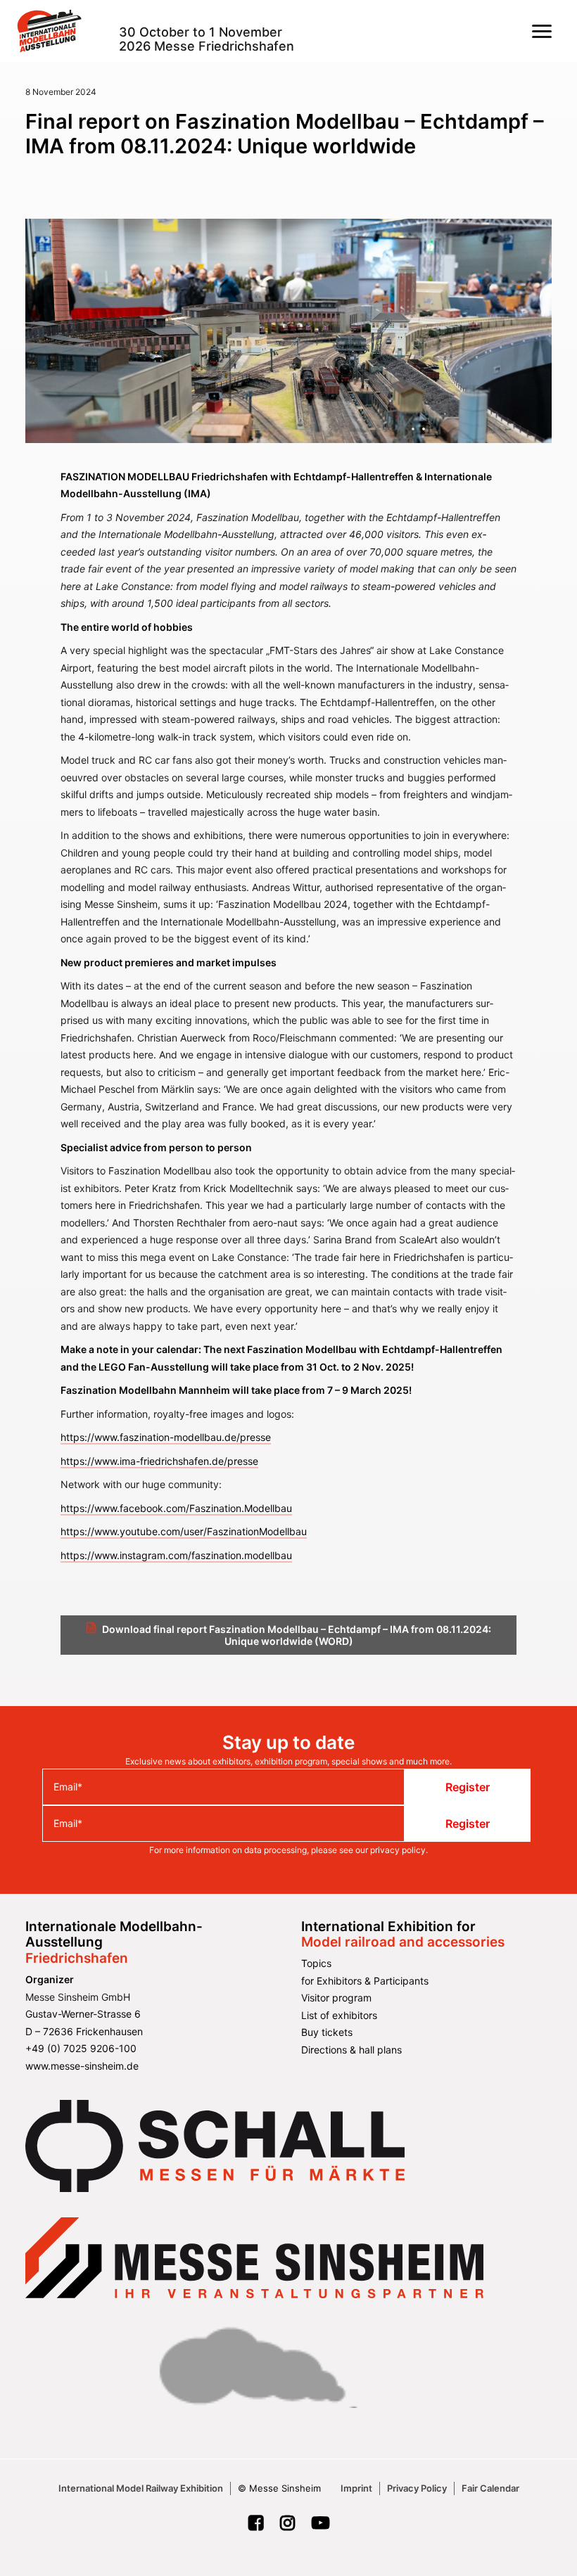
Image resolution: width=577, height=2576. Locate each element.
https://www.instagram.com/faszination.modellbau (176, 1555)
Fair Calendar (490, 2488)
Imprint (356, 2488)
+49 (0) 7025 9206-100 (81, 2048)
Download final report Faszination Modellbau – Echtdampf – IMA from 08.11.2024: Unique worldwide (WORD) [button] (298, 1635)
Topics (316, 1963)
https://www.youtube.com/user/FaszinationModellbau (184, 1531)
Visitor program (336, 1998)
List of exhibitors (339, 2015)
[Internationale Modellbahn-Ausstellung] (49, 31)
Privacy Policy (417, 2488)
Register (468, 1787)
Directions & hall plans (351, 2050)
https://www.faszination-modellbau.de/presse (166, 1437)
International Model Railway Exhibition (141, 2488)
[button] (542, 31)
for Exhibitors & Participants (365, 1981)
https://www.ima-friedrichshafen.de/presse (159, 1461)
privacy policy (398, 1850)
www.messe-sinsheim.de (82, 2066)
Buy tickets (327, 2032)
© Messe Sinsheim (279, 2488)
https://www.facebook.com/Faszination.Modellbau (176, 1508)
